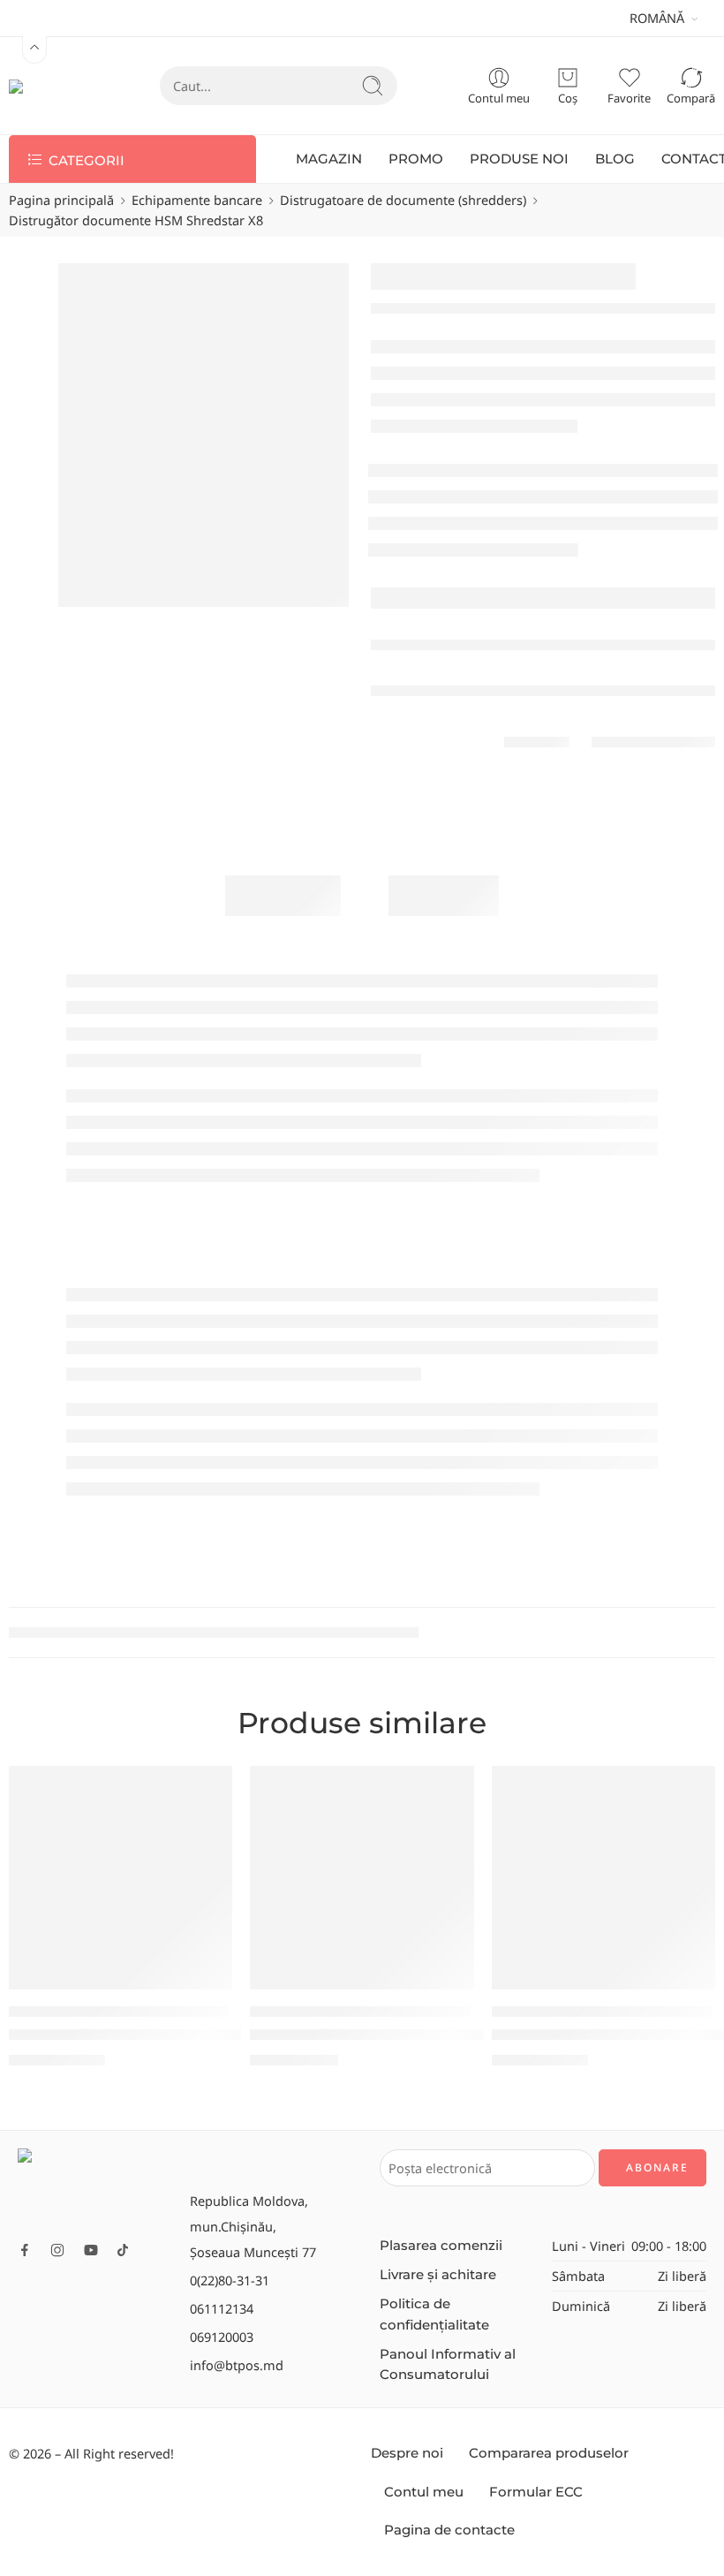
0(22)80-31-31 (230, 2280)
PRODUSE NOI (519, 159)
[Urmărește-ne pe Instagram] (57, 2250)
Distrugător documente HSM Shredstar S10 (400, 2034)
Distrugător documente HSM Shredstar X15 (159, 2034)
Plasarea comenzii (441, 2246)
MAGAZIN (329, 159)
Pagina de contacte (449, 2530)
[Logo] (95, 2188)
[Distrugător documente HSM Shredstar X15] (121, 1878)
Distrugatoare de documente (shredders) (403, 200)
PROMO (416, 159)
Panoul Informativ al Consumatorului (448, 2364)
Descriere (283, 895)
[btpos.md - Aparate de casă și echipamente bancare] (49, 86)
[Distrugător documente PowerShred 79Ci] (603, 1878)
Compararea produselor (549, 2453)
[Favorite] (207, 1791)
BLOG (615, 159)
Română (657, 18)
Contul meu (424, 2492)
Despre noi (407, 2453)
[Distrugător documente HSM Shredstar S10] (362, 1878)
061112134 (222, 2308)
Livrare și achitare (438, 2275)
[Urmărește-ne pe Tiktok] (123, 2250)
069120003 (222, 2337)
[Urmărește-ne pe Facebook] (25, 2250)
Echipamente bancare (197, 200)
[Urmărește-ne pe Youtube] (91, 2250)
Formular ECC (536, 2492)
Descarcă (444, 895)
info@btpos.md (237, 2365)
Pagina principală (61, 200)
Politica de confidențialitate (434, 2314)
